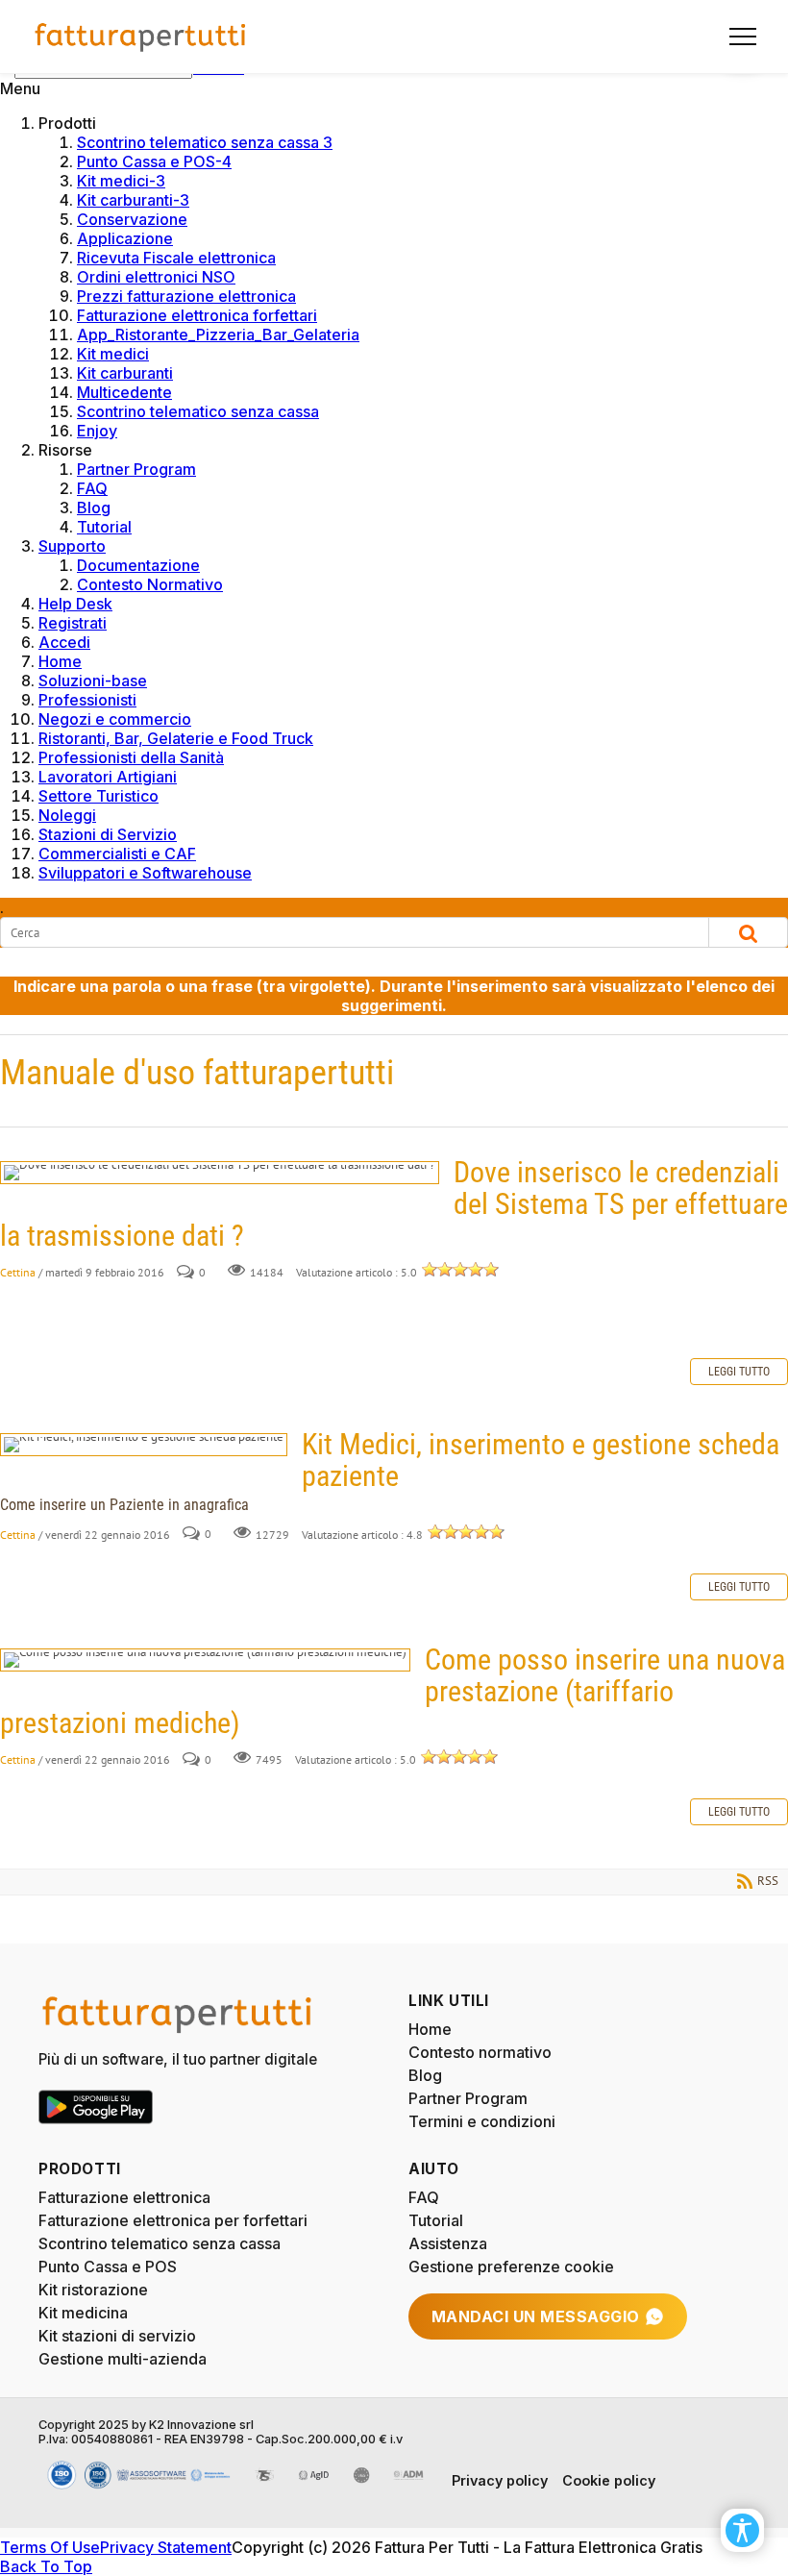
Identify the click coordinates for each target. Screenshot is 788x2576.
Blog (94, 508)
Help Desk (75, 604)
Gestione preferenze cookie (511, 2266)
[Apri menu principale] (735, 37)
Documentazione (138, 565)
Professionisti (87, 700)
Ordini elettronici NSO (156, 277)
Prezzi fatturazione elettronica (186, 296)
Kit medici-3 (121, 181)
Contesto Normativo (150, 584)
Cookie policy (609, 2480)
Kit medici (113, 354)
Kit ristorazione (93, 2290)
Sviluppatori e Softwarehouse (145, 873)
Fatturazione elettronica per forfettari (173, 2220)
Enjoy (97, 431)
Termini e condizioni (482, 2121)
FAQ (92, 488)
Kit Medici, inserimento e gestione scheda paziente (144, 1445)
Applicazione (125, 238)
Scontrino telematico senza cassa (198, 411)
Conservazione (132, 219)
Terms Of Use (50, 2547)
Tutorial (104, 527)
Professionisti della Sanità (131, 757)
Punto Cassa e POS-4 (154, 161)
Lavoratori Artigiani (108, 777)
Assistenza (448, 2243)
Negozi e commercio (115, 719)
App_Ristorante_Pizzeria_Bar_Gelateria (218, 334)
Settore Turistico (98, 796)
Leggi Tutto (739, 1372)
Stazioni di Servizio (108, 834)
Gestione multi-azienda (123, 2359)
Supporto (72, 546)
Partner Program (136, 469)
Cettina (18, 1272)
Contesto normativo (480, 2052)
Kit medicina (83, 2313)
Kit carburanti (125, 373)
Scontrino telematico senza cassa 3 (205, 142)
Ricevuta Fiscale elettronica (176, 258)
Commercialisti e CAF (117, 854)
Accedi (64, 642)
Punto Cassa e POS (108, 2266)
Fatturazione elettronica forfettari (197, 315)
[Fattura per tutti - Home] (141, 37)
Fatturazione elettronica (124, 2197)
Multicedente (124, 392)
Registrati (73, 623)
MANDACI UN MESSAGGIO (536, 2316)
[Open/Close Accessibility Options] (742, 2530)
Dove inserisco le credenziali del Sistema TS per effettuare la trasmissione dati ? (220, 1173)
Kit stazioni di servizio (117, 2336)
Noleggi (67, 815)
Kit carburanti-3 (133, 200)
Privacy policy (500, 2480)
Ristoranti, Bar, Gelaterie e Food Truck (176, 738)
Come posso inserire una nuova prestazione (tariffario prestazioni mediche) (205, 1660)
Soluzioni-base (93, 681)
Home (60, 661)
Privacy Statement (166, 2547)
